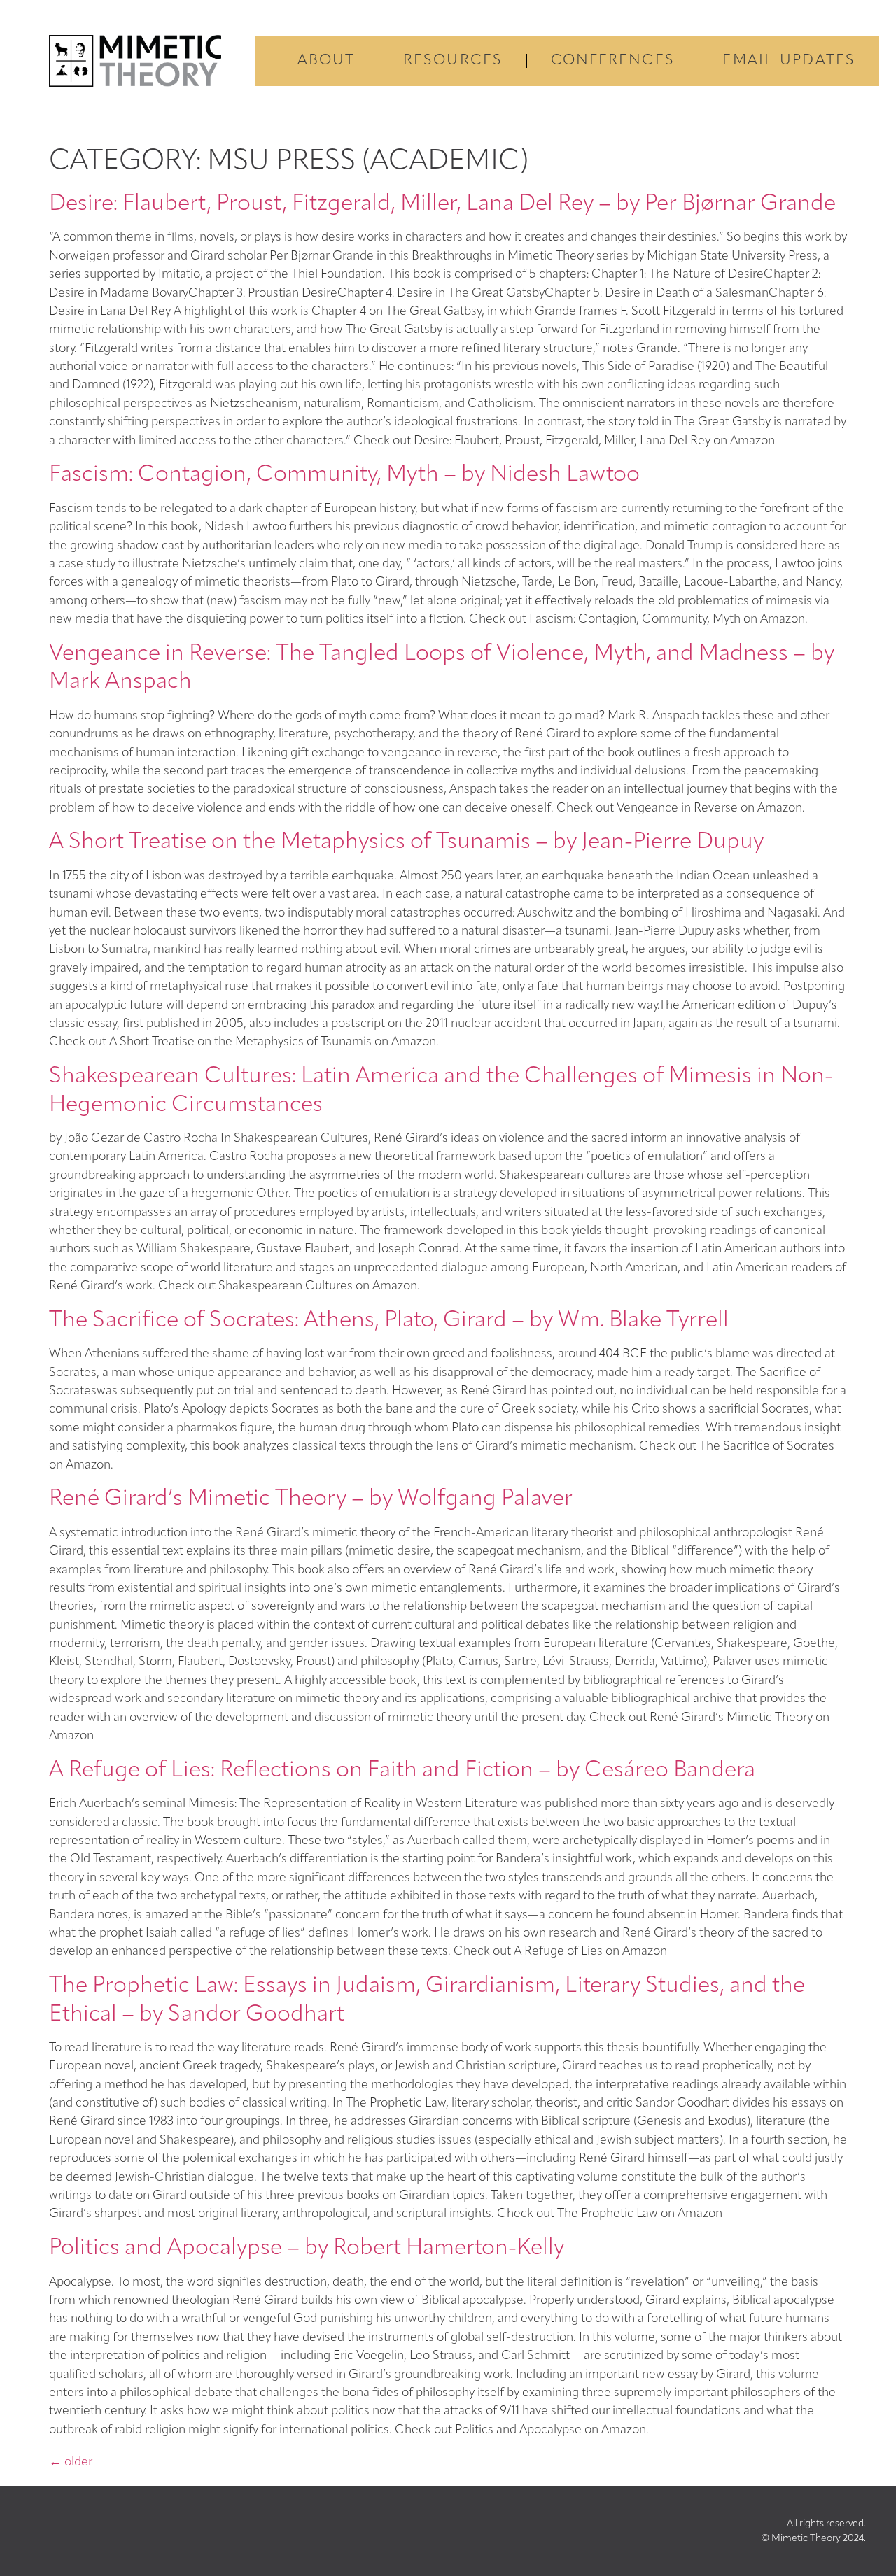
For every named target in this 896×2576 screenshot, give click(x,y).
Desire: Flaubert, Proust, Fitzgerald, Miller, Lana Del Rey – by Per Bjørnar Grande (442, 204)
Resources (453, 61)
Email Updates (789, 61)
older (71, 2462)
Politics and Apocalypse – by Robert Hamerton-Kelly (307, 2249)
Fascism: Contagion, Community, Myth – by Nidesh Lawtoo (344, 475)
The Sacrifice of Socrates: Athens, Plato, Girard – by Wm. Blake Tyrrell (389, 1321)
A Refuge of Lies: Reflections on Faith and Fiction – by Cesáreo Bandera (402, 1771)
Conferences (613, 61)
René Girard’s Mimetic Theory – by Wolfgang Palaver (311, 1499)
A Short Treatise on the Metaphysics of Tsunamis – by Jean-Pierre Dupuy (406, 842)
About (327, 61)
